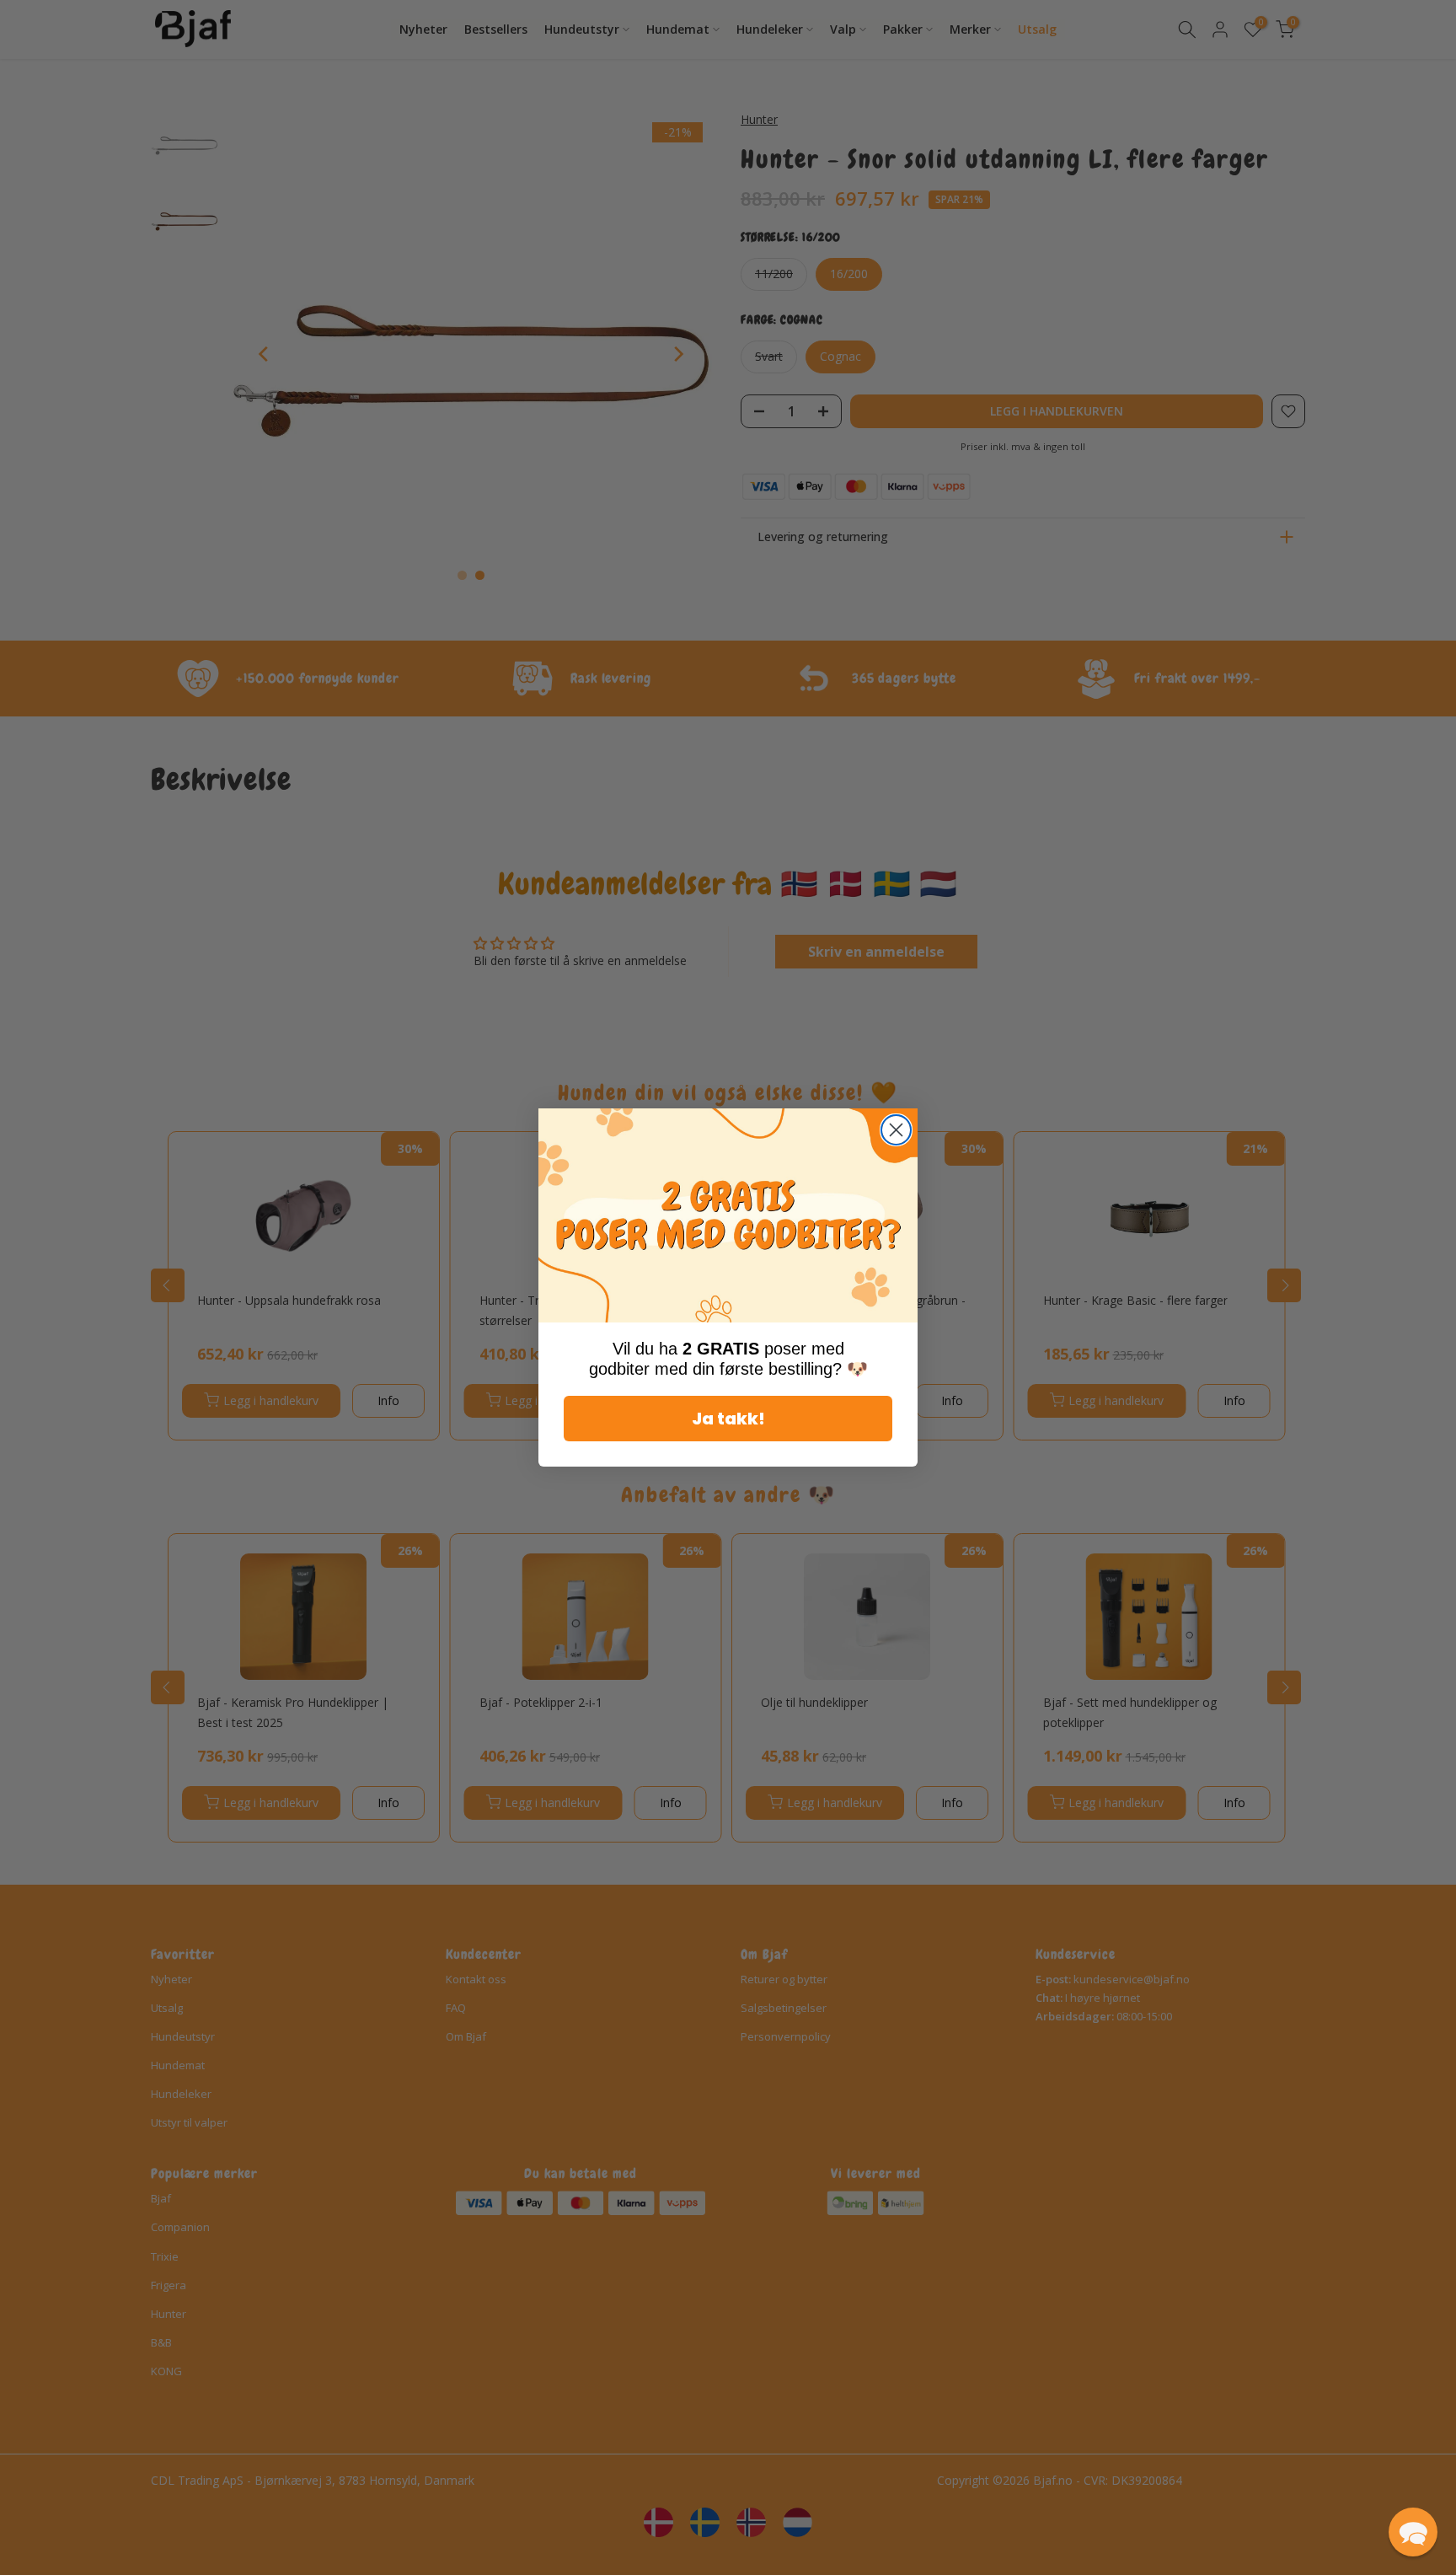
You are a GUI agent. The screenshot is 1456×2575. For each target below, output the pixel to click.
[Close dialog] (896, 1130)
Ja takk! (728, 1419)
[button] (1413, 2532)
